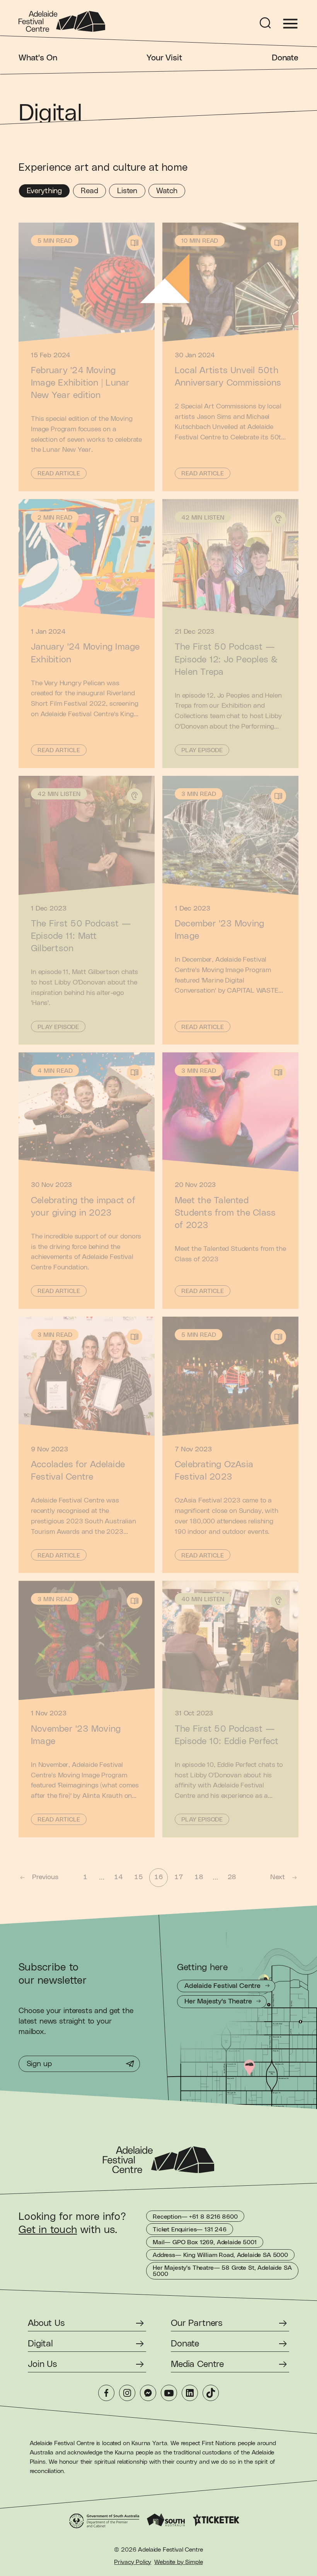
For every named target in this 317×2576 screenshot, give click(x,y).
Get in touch (48, 2230)
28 (232, 1877)
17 (179, 1877)
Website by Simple (178, 2562)
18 (199, 1877)
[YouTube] (169, 2393)
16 (158, 1877)
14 (118, 1877)
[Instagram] (127, 2393)
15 (138, 1877)
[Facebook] (106, 2393)
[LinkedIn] (190, 2393)
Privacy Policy (133, 2562)
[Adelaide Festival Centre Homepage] (62, 21)
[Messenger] (148, 2393)
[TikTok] (211, 2393)
